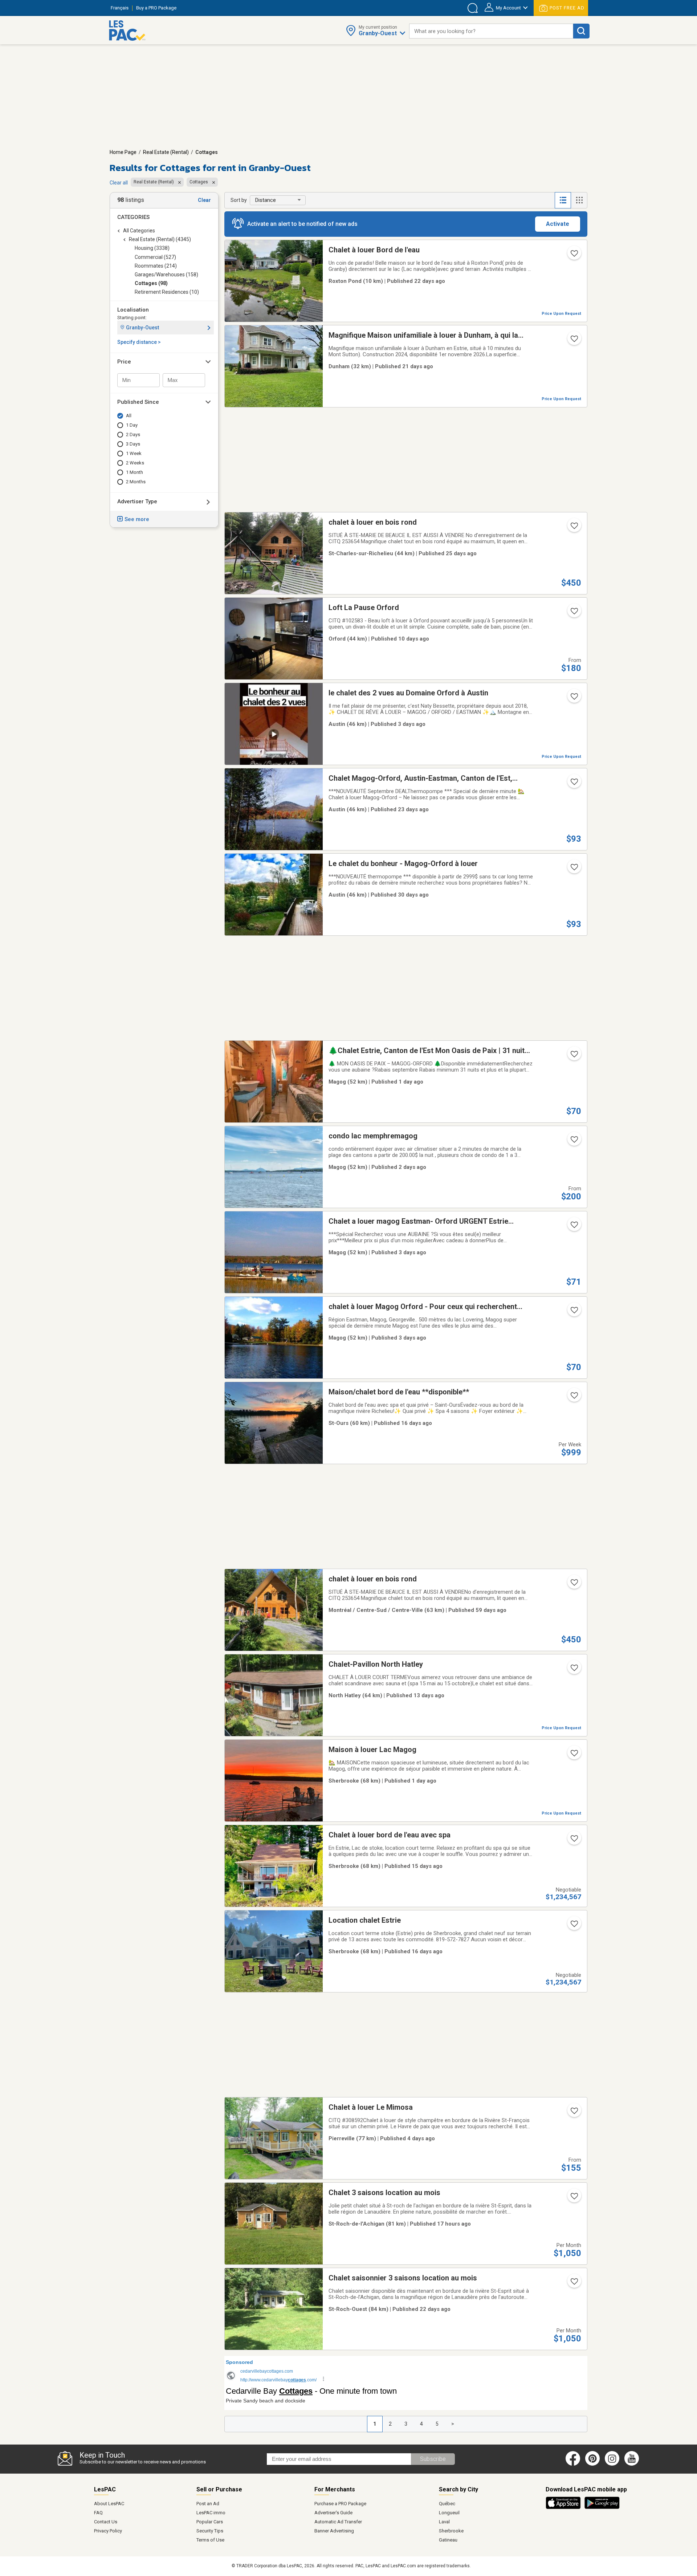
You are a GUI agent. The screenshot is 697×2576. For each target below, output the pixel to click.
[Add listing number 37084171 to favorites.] (574, 528)
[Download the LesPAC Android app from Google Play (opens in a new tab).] (602, 2508)
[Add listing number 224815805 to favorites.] (574, 2284)
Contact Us (106, 2522)
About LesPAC (109, 2504)
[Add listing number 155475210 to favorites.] (574, 1670)
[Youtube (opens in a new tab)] (633, 2464)
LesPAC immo (211, 2513)
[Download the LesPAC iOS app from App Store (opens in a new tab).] (565, 2508)
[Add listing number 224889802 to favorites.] (574, 341)
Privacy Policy (108, 2531)
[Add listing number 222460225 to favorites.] (574, 2198)
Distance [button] (266, 200)
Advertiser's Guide (333, 2513)
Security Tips (210, 2531)
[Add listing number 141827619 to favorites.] (574, 1227)
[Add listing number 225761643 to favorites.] (574, 1755)
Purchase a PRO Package (340, 2504)
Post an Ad (208, 2504)
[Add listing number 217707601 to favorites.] (574, 613)
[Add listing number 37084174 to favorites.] (574, 1585)
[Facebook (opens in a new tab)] (573, 2464)
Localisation (133, 310)
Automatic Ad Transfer (338, 2522)
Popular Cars (210, 2522)
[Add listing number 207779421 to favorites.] (574, 1926)
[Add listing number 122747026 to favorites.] (574, 256)
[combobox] (491, 31)
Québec (447, 2504)
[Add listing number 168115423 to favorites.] (574, 869)
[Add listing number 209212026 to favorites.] (574, 1841)
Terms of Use (210, 2540)
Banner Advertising (334, 2531)
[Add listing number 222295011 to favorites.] (574, 699)
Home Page (123, 152)
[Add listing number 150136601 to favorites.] (574, 2113)
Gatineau (448, 2540)
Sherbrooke (451, 2531)
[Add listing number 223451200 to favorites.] (574, 1056)
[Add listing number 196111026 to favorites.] (574, 1142)
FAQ (98, 2513)
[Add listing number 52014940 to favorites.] (574, 784)
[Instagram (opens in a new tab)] (612, 2464)
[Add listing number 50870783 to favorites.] (574, 1312)
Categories (133, 217)
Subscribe (433, 2459)
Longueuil (449, 2513)
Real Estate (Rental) (166, 152)
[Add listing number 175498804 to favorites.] (574, 1398)
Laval (444, 2522)
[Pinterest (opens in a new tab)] (592, 2464)
